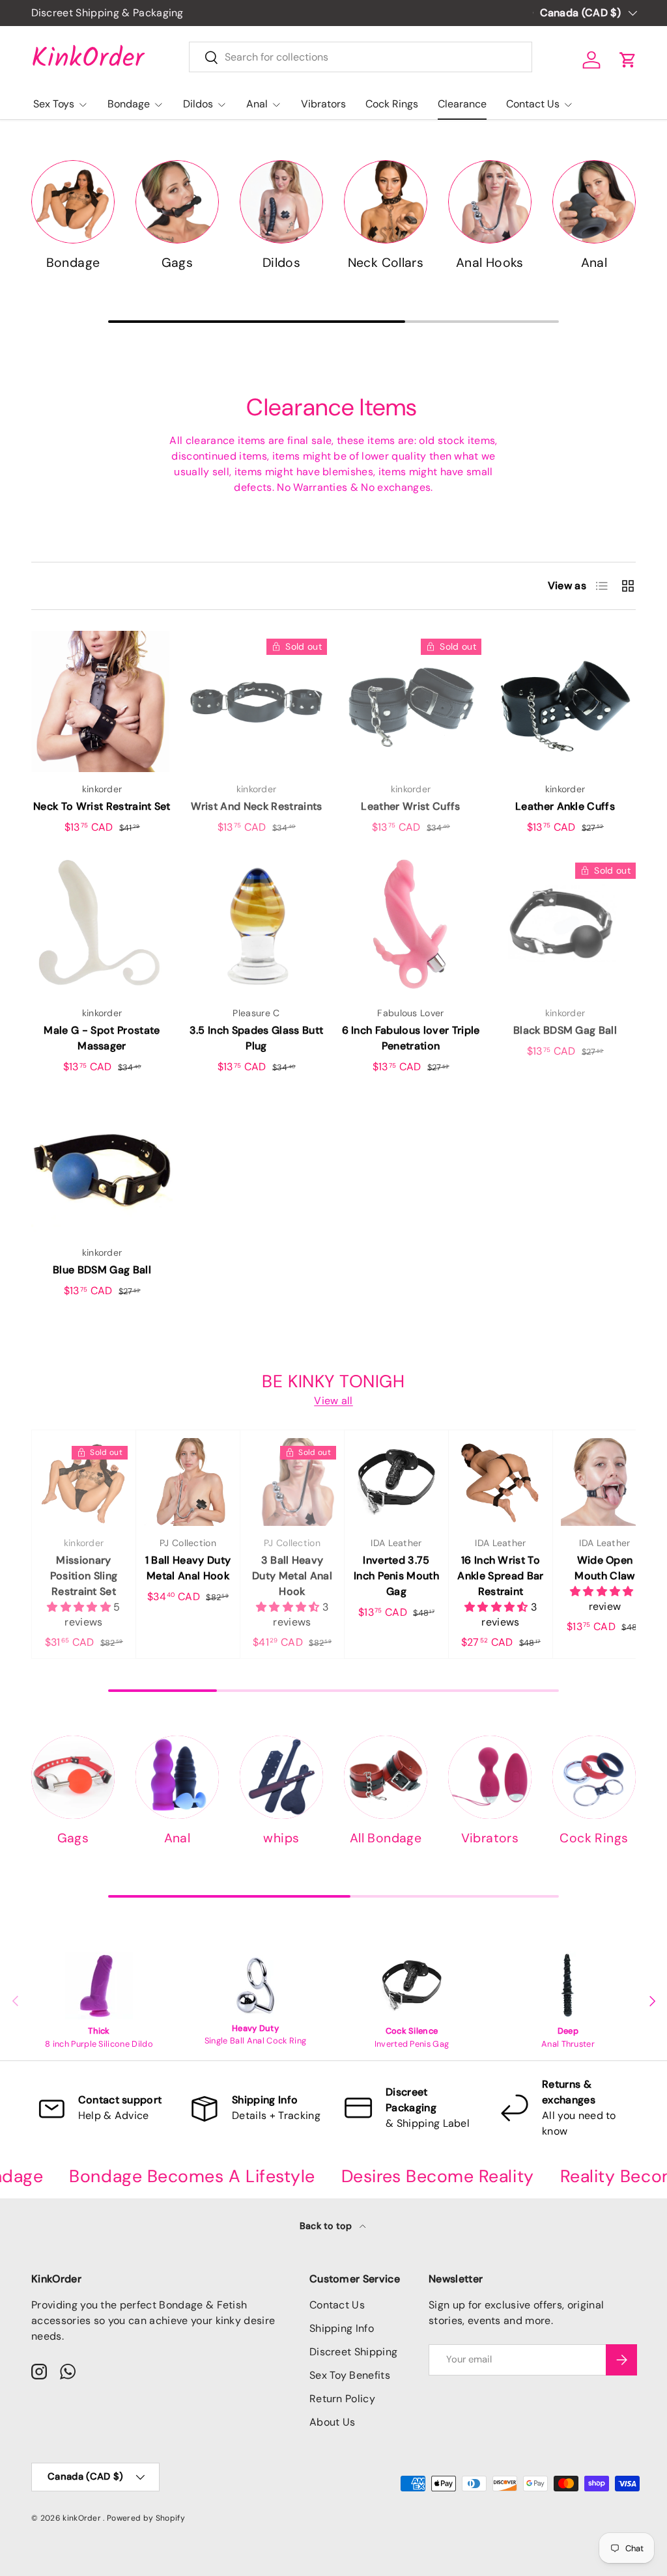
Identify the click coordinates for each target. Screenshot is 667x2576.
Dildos (281, 263)
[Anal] (594, 202)
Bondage (73, 263)
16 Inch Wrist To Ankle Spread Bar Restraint (500, 1576)
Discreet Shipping (353, 2352)
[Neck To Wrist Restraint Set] (102, 701)
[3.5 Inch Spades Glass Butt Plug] (256, 925)
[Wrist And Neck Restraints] (256, 701)
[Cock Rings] (594, 1777)
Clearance (462, 104)
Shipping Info (342, 2328)
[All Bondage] (386, 1777)
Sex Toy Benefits (350, 2375)
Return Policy (342, 2399)
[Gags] (177, 202)
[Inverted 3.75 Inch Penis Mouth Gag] (396, 1482)
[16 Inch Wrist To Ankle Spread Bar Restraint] (501, 1482)
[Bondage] (73, 202)
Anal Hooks (490, 263)
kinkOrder (83, 2518)
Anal (594, 263)
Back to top (327, 2226)
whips (281, 1838)
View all (333, 1401)
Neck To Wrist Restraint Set (102, 806)
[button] (628, 60)
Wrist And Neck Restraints (257, 806)
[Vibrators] (490, 1777)
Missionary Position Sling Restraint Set (84, 1576)
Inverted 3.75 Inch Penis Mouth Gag (396, 1576)
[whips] (281, 1777)
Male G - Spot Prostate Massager (102, 1038)
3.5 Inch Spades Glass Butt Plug (256, 1038)
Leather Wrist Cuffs (410, 806)
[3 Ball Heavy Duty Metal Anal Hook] (292, 1482)
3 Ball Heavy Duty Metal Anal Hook (292, 1576)
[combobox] (361, 57)
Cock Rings (392, 104)
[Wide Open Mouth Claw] (605, 1482)
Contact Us (337, 2305)
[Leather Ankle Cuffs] (565, 701)
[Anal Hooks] (490, 202)
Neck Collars (386, 263)
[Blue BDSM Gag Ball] (102, 1165)
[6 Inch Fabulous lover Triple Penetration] (411, 925)
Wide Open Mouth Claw (604, 1568)
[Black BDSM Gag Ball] (565, 925)
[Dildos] (281, 202)
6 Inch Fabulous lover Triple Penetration (411, 1038)
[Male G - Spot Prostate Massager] (102, 925)
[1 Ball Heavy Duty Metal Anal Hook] (188, 1482)
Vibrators (323, 104)
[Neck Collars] (386, 202)
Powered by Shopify (146, 2518)
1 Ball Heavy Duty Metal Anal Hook (188, 1568)
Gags (177, 263)
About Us (333, 2422)
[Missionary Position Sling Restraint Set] (84, 1482)
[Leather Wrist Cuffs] (411, 701)
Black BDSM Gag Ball (565, 1030)
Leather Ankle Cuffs (565, 806)
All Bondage (386, 1838)
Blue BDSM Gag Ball (102, 1270)
